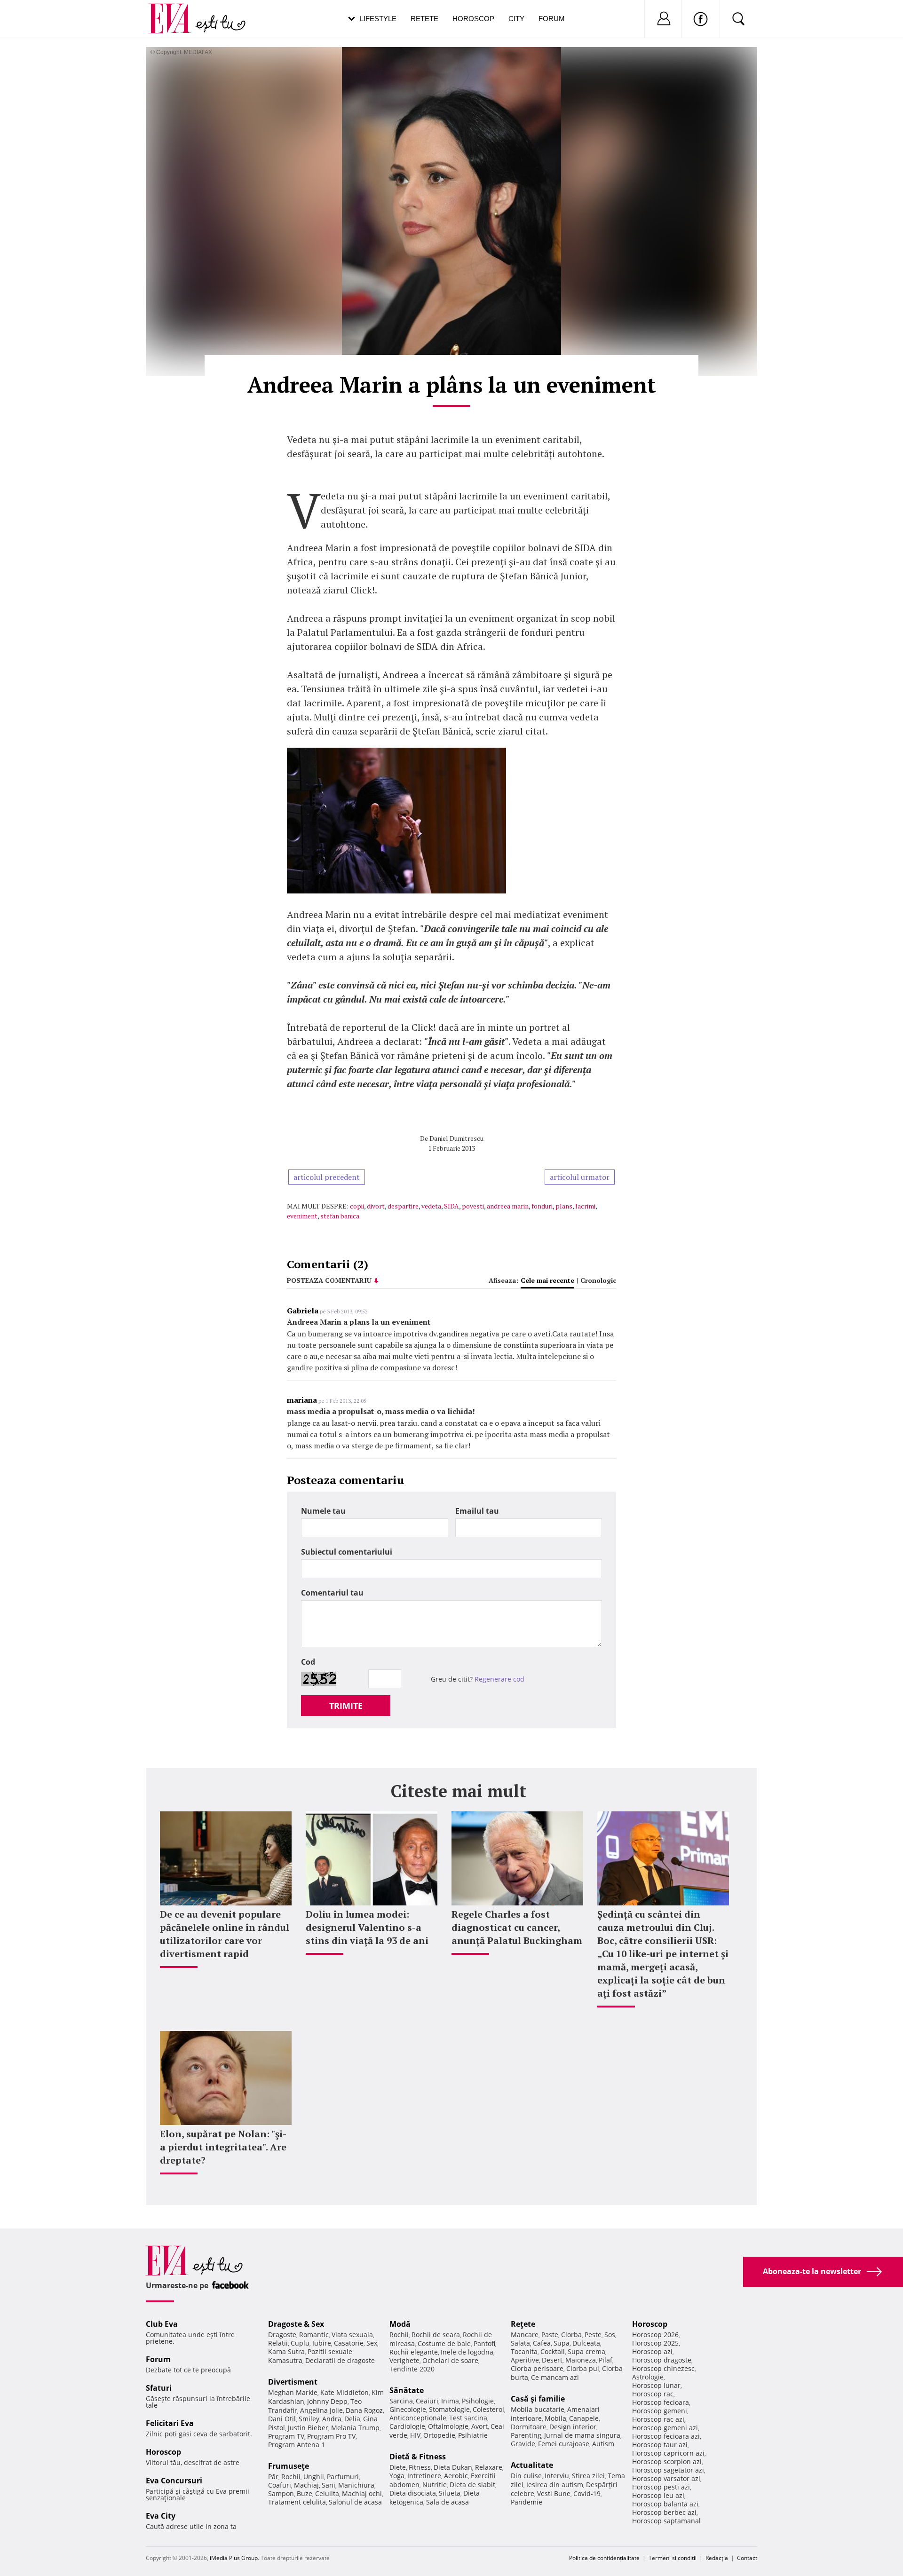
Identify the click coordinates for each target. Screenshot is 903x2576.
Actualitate (532, 2465)
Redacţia (717, 2558)
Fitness (420, 2467)
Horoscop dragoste (662, 2360)
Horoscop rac (653, 2394)
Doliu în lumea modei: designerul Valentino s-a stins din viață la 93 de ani (367, 1927)
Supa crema (586, 2351)
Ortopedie (439, 2435)
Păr (273, 2477)
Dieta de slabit (472, 2485)
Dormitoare (529, 2427)
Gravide (523, 2444)
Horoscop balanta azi (665, 2504)
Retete (424, 19)
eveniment (302, 1216)
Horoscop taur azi (660, 2445)
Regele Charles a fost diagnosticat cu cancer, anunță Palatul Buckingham (517, 1927)
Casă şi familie (538, 2399)
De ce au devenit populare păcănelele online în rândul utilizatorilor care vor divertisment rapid (225, 1934)
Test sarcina (468, 2418)
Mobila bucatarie (538, 2409)
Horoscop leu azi (658, 2495)
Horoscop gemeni (660, 2411)
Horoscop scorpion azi (667, 2461)
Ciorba (571, 2335)
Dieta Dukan (453, 2467)
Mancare (525, 2335)
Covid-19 (587, 2493)
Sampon (281, 2493)
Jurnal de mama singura (582, 2435)
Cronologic (598, 1280)
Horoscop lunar (656, 2385)
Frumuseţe (289, 2466)
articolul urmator (580, 1177)
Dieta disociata (413, 2493)
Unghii (314, 2477)
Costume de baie (444, 2343)
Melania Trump (355, 2428)
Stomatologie (449, 2409)
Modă (400, 2324)
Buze (305, 2493)
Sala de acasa (448, 2502)
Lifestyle (378, 19)
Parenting (526, 2435)
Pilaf (606, 2360)
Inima (450, 2401)
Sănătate (407, 2390)
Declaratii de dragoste (340, 2360)
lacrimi (585, 1206)
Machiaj (306, 2485)
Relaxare (489, 2467)
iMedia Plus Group (234, 2558)
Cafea (542, 2343)
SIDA (451, 1206)
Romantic (314, 2335)
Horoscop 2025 (655, 2343)
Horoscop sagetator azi (668, 2470)
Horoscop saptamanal (666, 2521)
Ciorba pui (583, 2368)
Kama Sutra (286, 2351)
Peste (593, 2335)
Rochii (291, 2477)
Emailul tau (477, 1511)
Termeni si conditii (673, 2558)
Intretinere (424, 2476)
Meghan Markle (293, 2392)
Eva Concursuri (174, 2481)
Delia (352, 2419)
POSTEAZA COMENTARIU (329, 1280)
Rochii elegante (414, 2352)
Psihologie (478, 2401)
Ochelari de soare (450, 2360)
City (516, 19)
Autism (603, 2444)
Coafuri (280, 2485)
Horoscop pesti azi (661, 2487)
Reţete (523, 2324)
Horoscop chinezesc (663, 2368)
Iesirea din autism (555, 2485)
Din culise (526, 2476)
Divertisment (293, 2382)
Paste (550, 2335)
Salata (520, 2343)
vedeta (431, 1206)
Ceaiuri (427, 2401)
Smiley (309, 2419)
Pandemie (527, 2502)
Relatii (278, 2343)
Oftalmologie (448, 2426)
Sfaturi (159, 2388)
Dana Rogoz (364, 2410)
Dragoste (282, 2335)
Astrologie (648, 2377)
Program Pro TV (331, 2436)
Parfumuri (343, 2477)
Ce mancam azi (555, 2377)
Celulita (327, 2493)
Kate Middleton (345, 2392)
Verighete (404, 2360)
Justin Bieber (308, 2428)
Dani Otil (282, 2419)
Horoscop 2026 (655, 2335)
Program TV (286, 2436)
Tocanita (524, 2351)
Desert (552, 2360)
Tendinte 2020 (412, 2369)
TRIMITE (346, 1706)
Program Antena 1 (297, 2445)
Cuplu (300, 2343)
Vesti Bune (554, 2493)
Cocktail (553, 2351)
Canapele (584, 2418)
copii (357, 1206)
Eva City (161, 2516)
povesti (473, 1206)
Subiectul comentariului (347, 1552)
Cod (308, 1662)
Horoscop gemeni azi (665, 2428)
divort (376, 1206)
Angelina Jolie (321, 2410)
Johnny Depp (327, 2401)
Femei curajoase (564, 2444)
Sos (610, 2335)
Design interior (573, 2427)
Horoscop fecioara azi (666, 2436)
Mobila (555, 2418)
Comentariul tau (332, 1593)
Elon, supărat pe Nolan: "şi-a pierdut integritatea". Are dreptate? (223, 2147)
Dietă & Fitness (418, 2457)
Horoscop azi (652, 2351)
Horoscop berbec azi (664, 2512)
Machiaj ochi (362, 2493)
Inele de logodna (467, 2352)
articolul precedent (327, 1177)
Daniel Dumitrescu (456, 1138)
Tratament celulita (297, 2502)
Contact (747, 2558)
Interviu (557, 2476)
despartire (403, 1206)
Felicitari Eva (170, 2423)
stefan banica (340, 1216)
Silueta (450, 2493)
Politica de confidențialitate (604, 2558)
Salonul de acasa (355, 2502)
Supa (562, 2343)
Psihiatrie (473, 2435)
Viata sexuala (352, 2335)
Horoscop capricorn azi (668, 2453)
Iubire (322, 2343)
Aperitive (525, 2360)
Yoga (397, 2476)
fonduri (542, 1206)
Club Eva (162, 2324)
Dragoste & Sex (296, 2324)
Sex (372, 2343)
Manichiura (356, 2485)
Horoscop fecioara (661, 2402)
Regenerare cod (499, 1679)
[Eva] (175, 11)
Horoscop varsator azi (666, 2478)
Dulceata (586, 2343)
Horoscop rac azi (658, 2419)
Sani (329, 2485)
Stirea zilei (588, 2476)
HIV (415, 2435)
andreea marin (508, 1206)
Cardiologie (407, 2426)
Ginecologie (408, 2409)
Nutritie (435, 2485)
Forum (552, 19)
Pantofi (484, 2343)
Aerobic (456, 2476)
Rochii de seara (436, 2335)
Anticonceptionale (418, 2418)
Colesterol (488, 2409)
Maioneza (581, 2360)
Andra (332, 2419)
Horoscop (473, 19)
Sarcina (401, 2401)
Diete (398, 2467)
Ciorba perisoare (537, 2368)
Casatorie (349, 2343)
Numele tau (323, 1511)
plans (564, 1206)
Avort (479, 2426)
